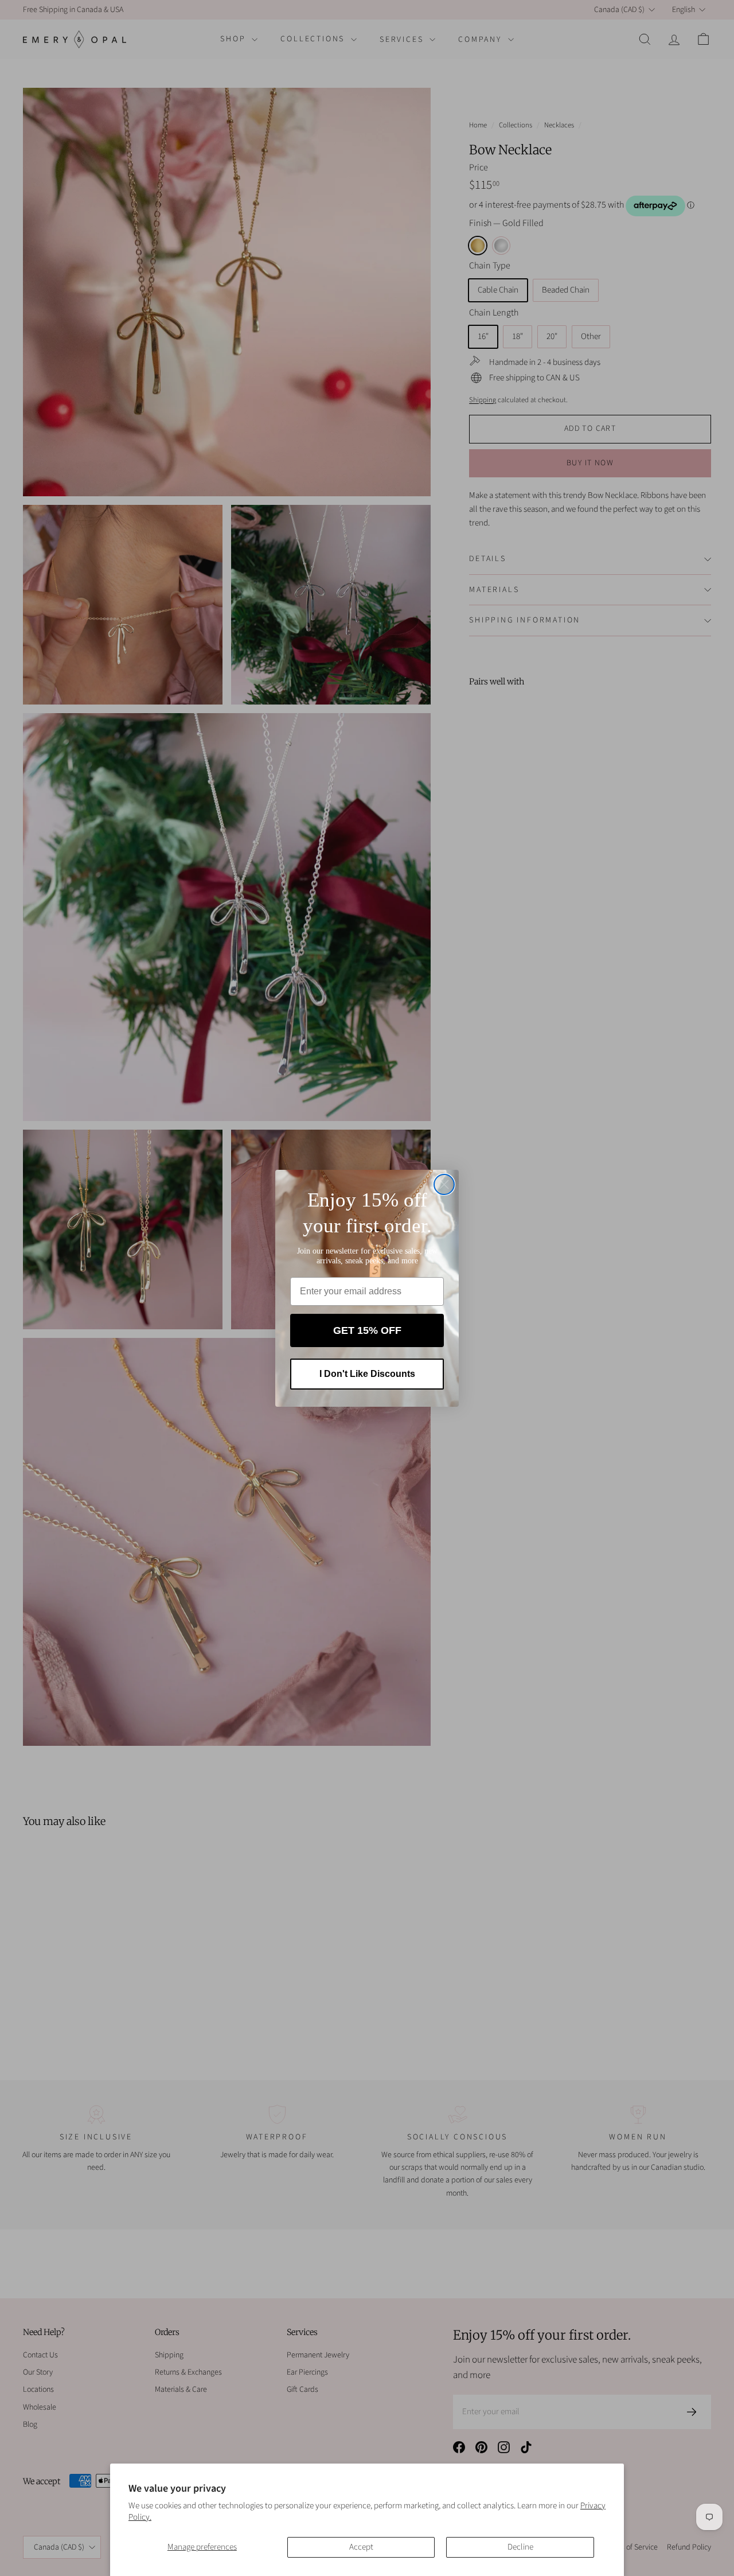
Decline (520, 2547)
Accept (361, 2547)
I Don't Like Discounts (367, 1374)
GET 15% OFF (367, 1330)
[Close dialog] (444, 1184)
